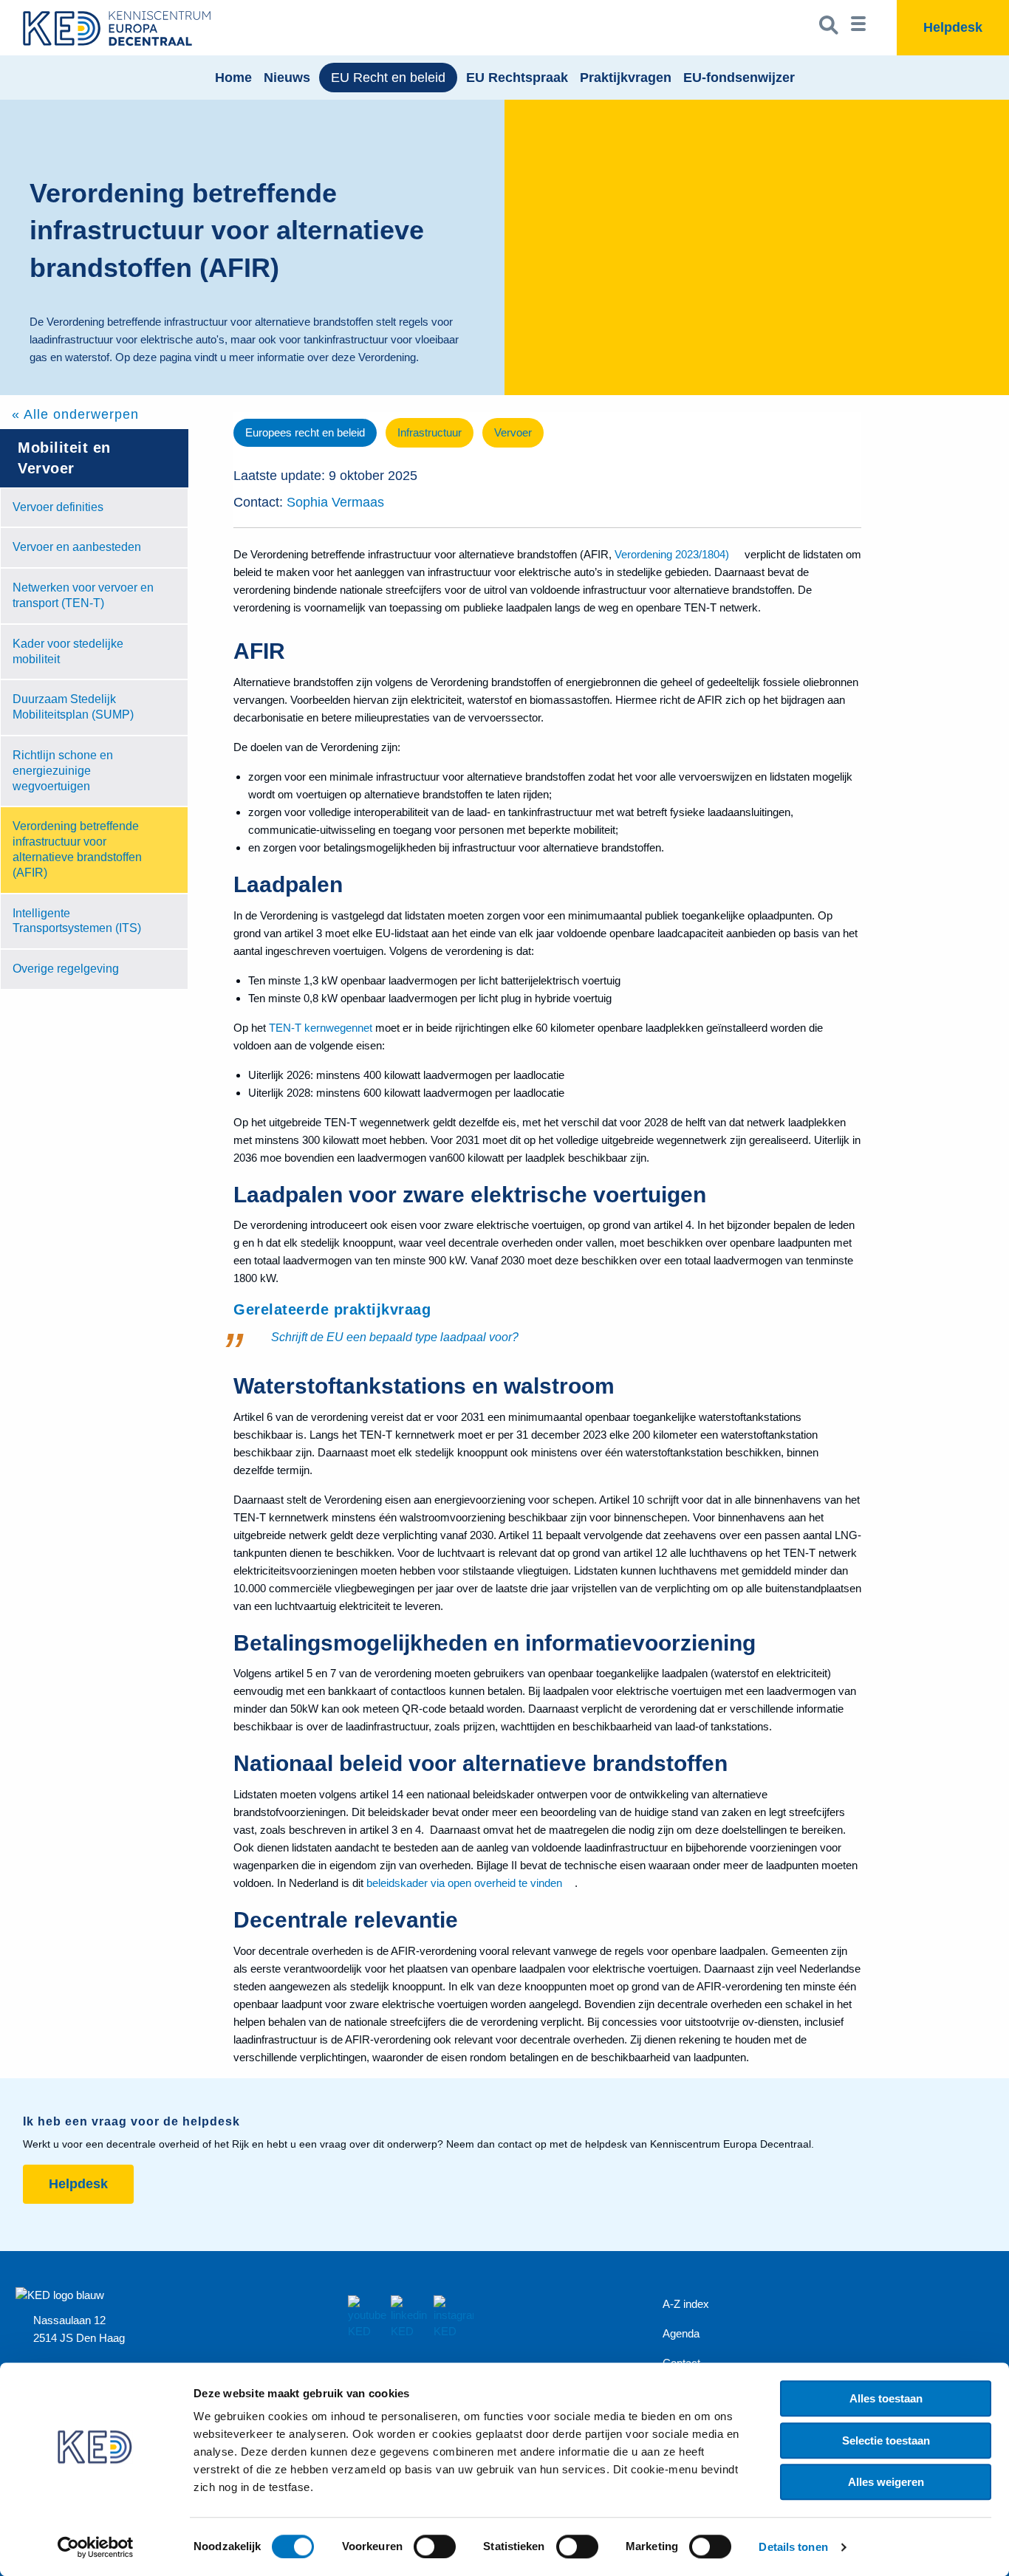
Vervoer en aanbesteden (77, 547)
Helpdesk (78, 2184)
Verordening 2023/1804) (672, 554)
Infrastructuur (430, 432)
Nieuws (287, 78)
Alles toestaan (886, 2398)
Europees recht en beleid (305, 432)
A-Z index (686, 2304)
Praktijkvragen (626, 78)
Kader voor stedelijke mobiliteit (68, 651)
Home (233, 78)
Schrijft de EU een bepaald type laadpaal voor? (395, 1337)
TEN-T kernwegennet (321, 1028)
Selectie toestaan (886, 2440)
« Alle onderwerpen (75, 414)
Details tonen (793, 2547)
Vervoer (513, 432)
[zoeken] (829, 28)
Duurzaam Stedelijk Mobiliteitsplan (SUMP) (73, 707)
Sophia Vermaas (335, 502)
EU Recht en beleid (388, 78)
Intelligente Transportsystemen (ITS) (77, 921)
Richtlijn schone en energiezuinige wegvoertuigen (63, 771)
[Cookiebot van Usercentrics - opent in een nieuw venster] (96, 2547)
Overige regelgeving (66, 969)
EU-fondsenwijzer (739, 78)
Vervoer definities (58, 507)
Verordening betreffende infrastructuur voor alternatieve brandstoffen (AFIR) (77, 849)
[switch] (435, 2546)
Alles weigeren (886, 2482)
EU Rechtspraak (517, 78)
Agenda (681, 2333)
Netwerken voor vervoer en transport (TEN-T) (83, 595)
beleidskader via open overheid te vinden (464, 1883)
